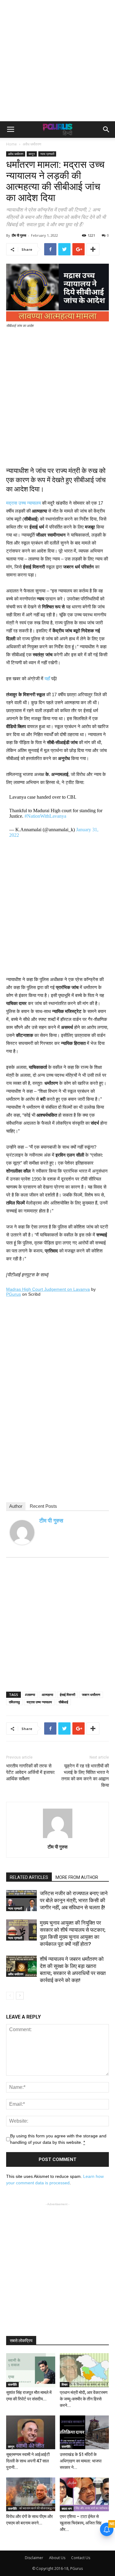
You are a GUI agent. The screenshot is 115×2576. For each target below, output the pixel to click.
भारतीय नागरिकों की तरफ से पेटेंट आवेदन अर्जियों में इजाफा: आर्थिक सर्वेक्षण (31, 1772)
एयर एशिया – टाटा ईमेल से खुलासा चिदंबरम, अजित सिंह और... (81, 2523)
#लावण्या (30, 1695)
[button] (106, 130)
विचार (65, 2384)
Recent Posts (43, 1506)
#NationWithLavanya (45, 816)
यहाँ (47, 679)
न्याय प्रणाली (47, 154)
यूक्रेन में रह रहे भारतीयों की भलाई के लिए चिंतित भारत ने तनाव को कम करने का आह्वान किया (85, 1776)
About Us (57, 2558)
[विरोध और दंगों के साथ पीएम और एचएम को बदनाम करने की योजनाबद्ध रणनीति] (31, 2494)
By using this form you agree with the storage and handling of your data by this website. (58, 2139)
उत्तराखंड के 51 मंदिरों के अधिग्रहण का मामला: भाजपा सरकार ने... (81, 2461)
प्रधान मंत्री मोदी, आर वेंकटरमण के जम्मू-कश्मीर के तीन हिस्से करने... (84, 2399)
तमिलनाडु (14, 1702)
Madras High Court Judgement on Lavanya (48, 1289)
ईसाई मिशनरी (67, 1695)
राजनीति (12, 2384)
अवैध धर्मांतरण (32, 144)
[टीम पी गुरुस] (22, 1532)
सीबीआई (63, 1702)
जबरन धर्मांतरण (91, 1695)
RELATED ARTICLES (29, 1877)
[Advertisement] (57, 61)
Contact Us (81, 2558)
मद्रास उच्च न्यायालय (23, 503)
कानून (32, 154)
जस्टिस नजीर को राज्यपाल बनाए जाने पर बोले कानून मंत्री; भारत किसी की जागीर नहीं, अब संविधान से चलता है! (74, 1900)
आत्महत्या (47, 1695)
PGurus (13, 1294)
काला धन (67, 2508)
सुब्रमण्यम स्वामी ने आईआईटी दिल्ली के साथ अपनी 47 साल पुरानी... (28, 2461)
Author (16, 1506)
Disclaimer (34, 2558)
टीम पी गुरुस (19, 235)
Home (11, 144)
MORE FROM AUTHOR (77, 1877)
